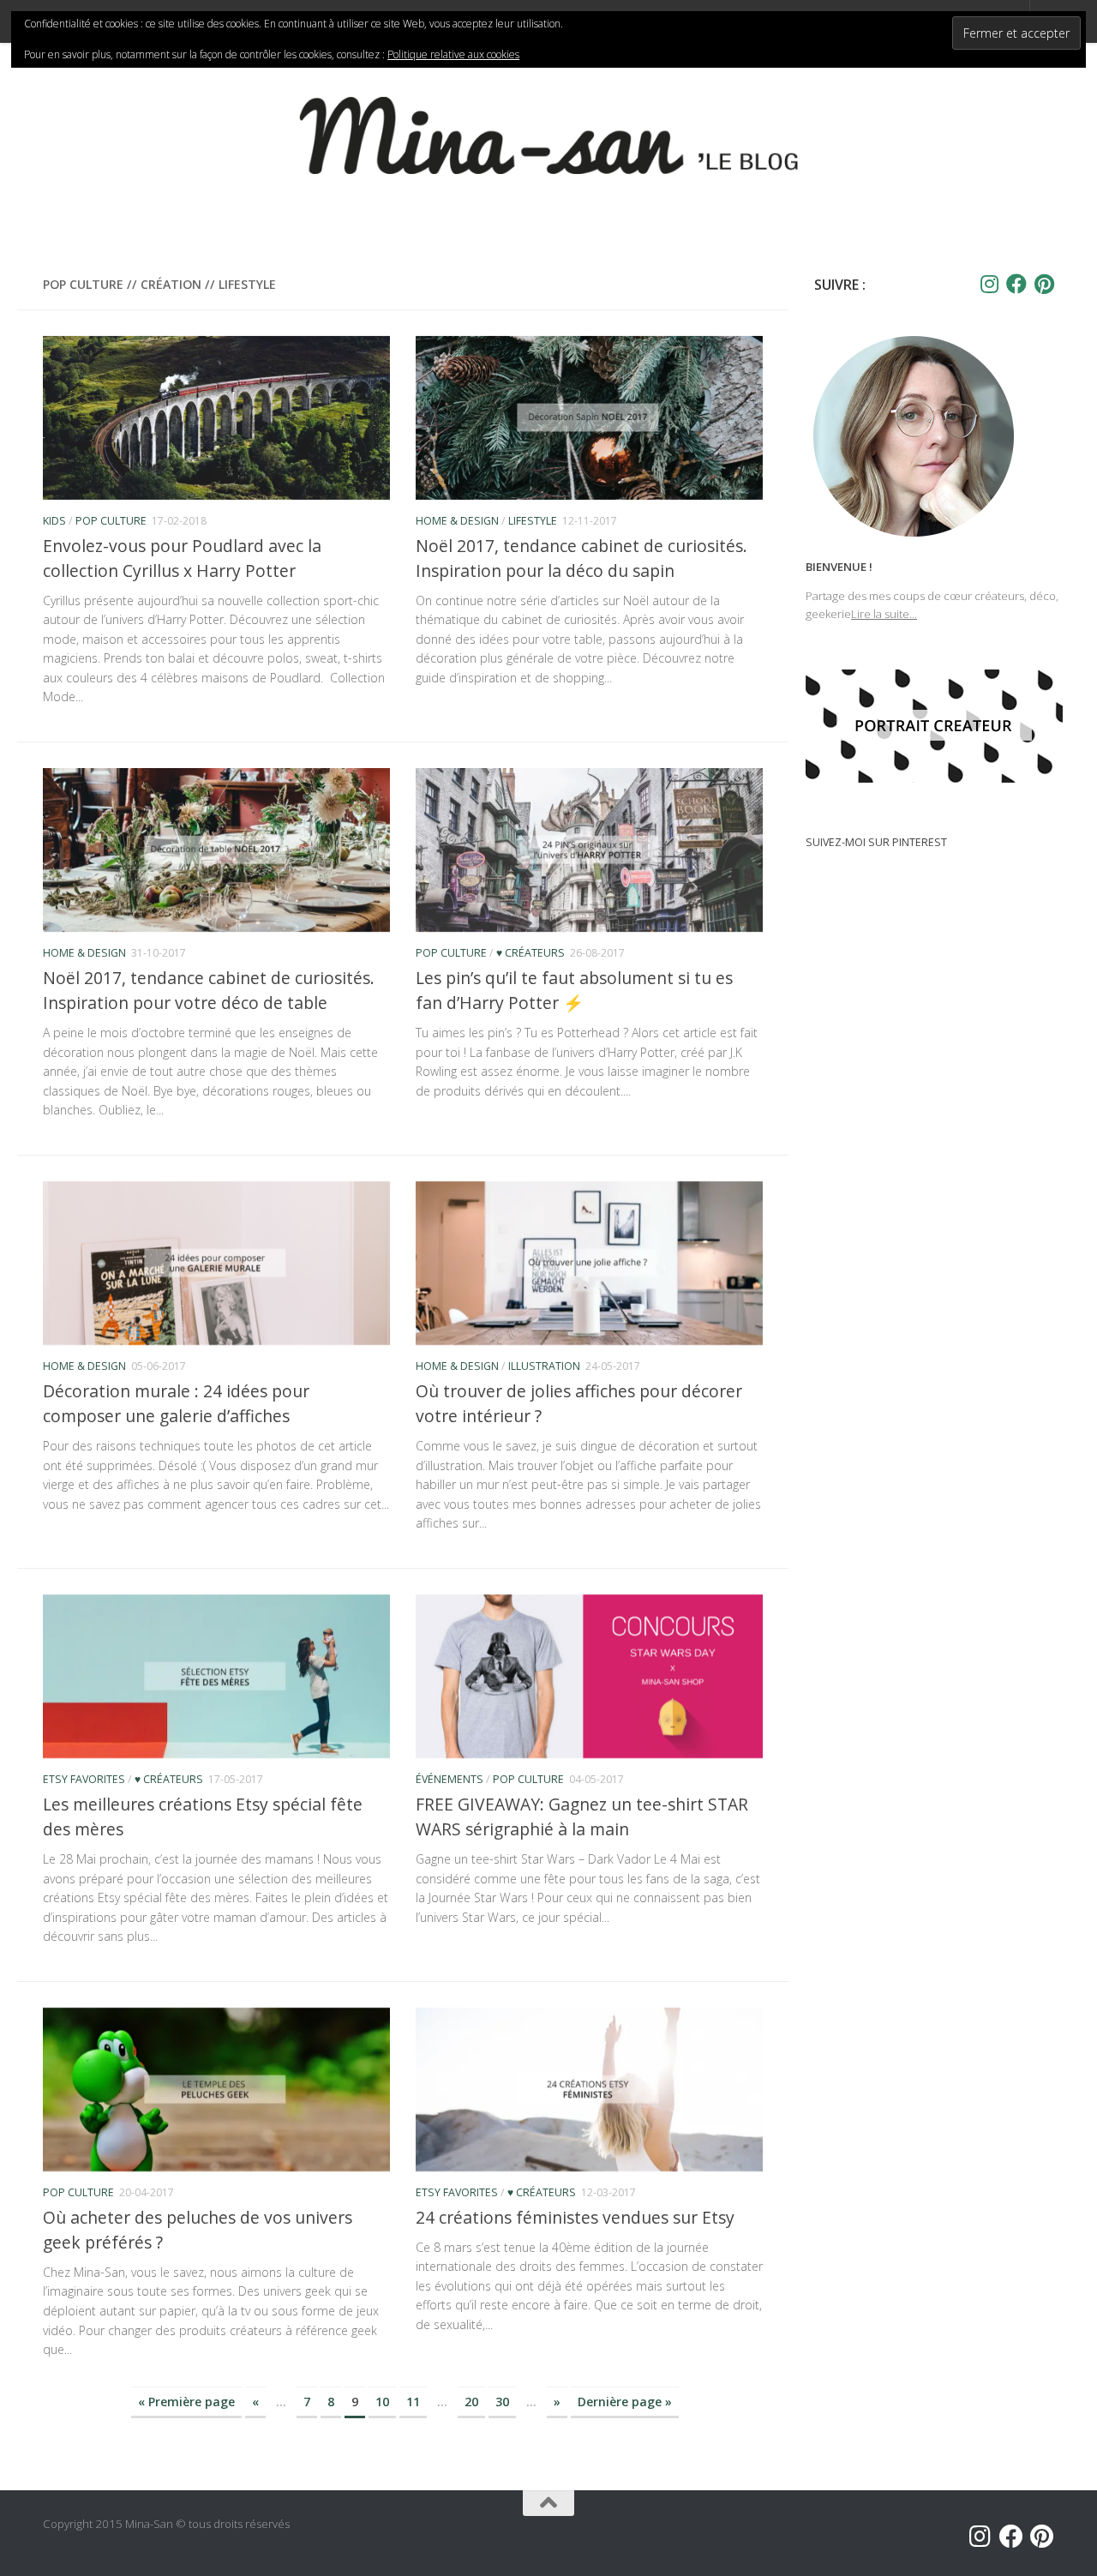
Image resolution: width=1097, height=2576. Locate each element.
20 (471, 2402)
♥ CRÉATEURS (531, 953)
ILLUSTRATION (544, 1366)
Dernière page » (625, 2402)
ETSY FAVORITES (84, 1779)
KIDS (54, 521)
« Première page (186, 2402)
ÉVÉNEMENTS (450, 1779)
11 (413, 2402)
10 (382, 2402)
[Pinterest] (1044, 284)
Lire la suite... (884, 614)
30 (502, 2402)
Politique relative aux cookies (453, 54)
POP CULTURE (111, 521)
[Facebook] (1016, 284)
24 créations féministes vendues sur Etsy (575, 2217)
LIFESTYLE (533, 521)
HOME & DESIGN (457, 521)
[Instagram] (989, 284)
